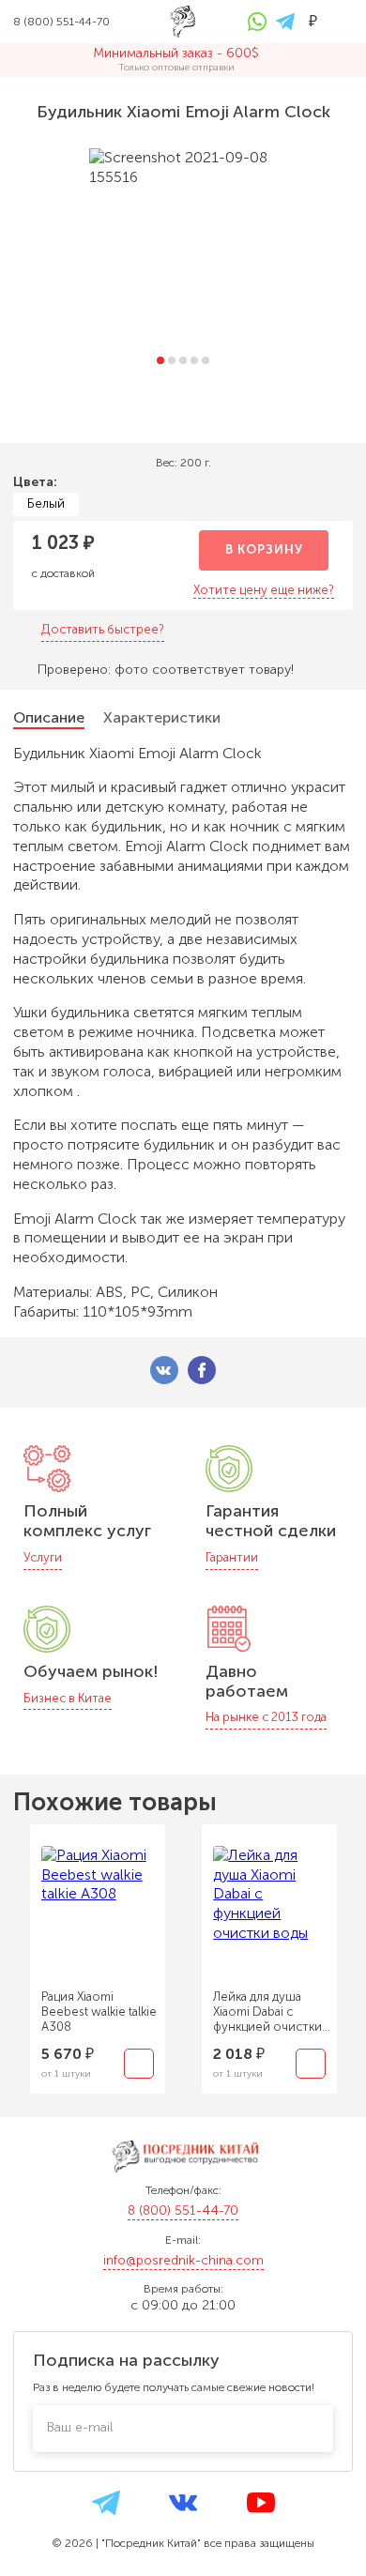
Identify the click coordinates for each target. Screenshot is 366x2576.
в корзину (264, 549)
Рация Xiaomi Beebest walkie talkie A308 (99, 2012)
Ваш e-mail (80, 2427)
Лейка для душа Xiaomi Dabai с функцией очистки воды (267, 2012)
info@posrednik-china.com (183, 2260)
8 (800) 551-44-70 (183, 2210)
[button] (160, 360)
